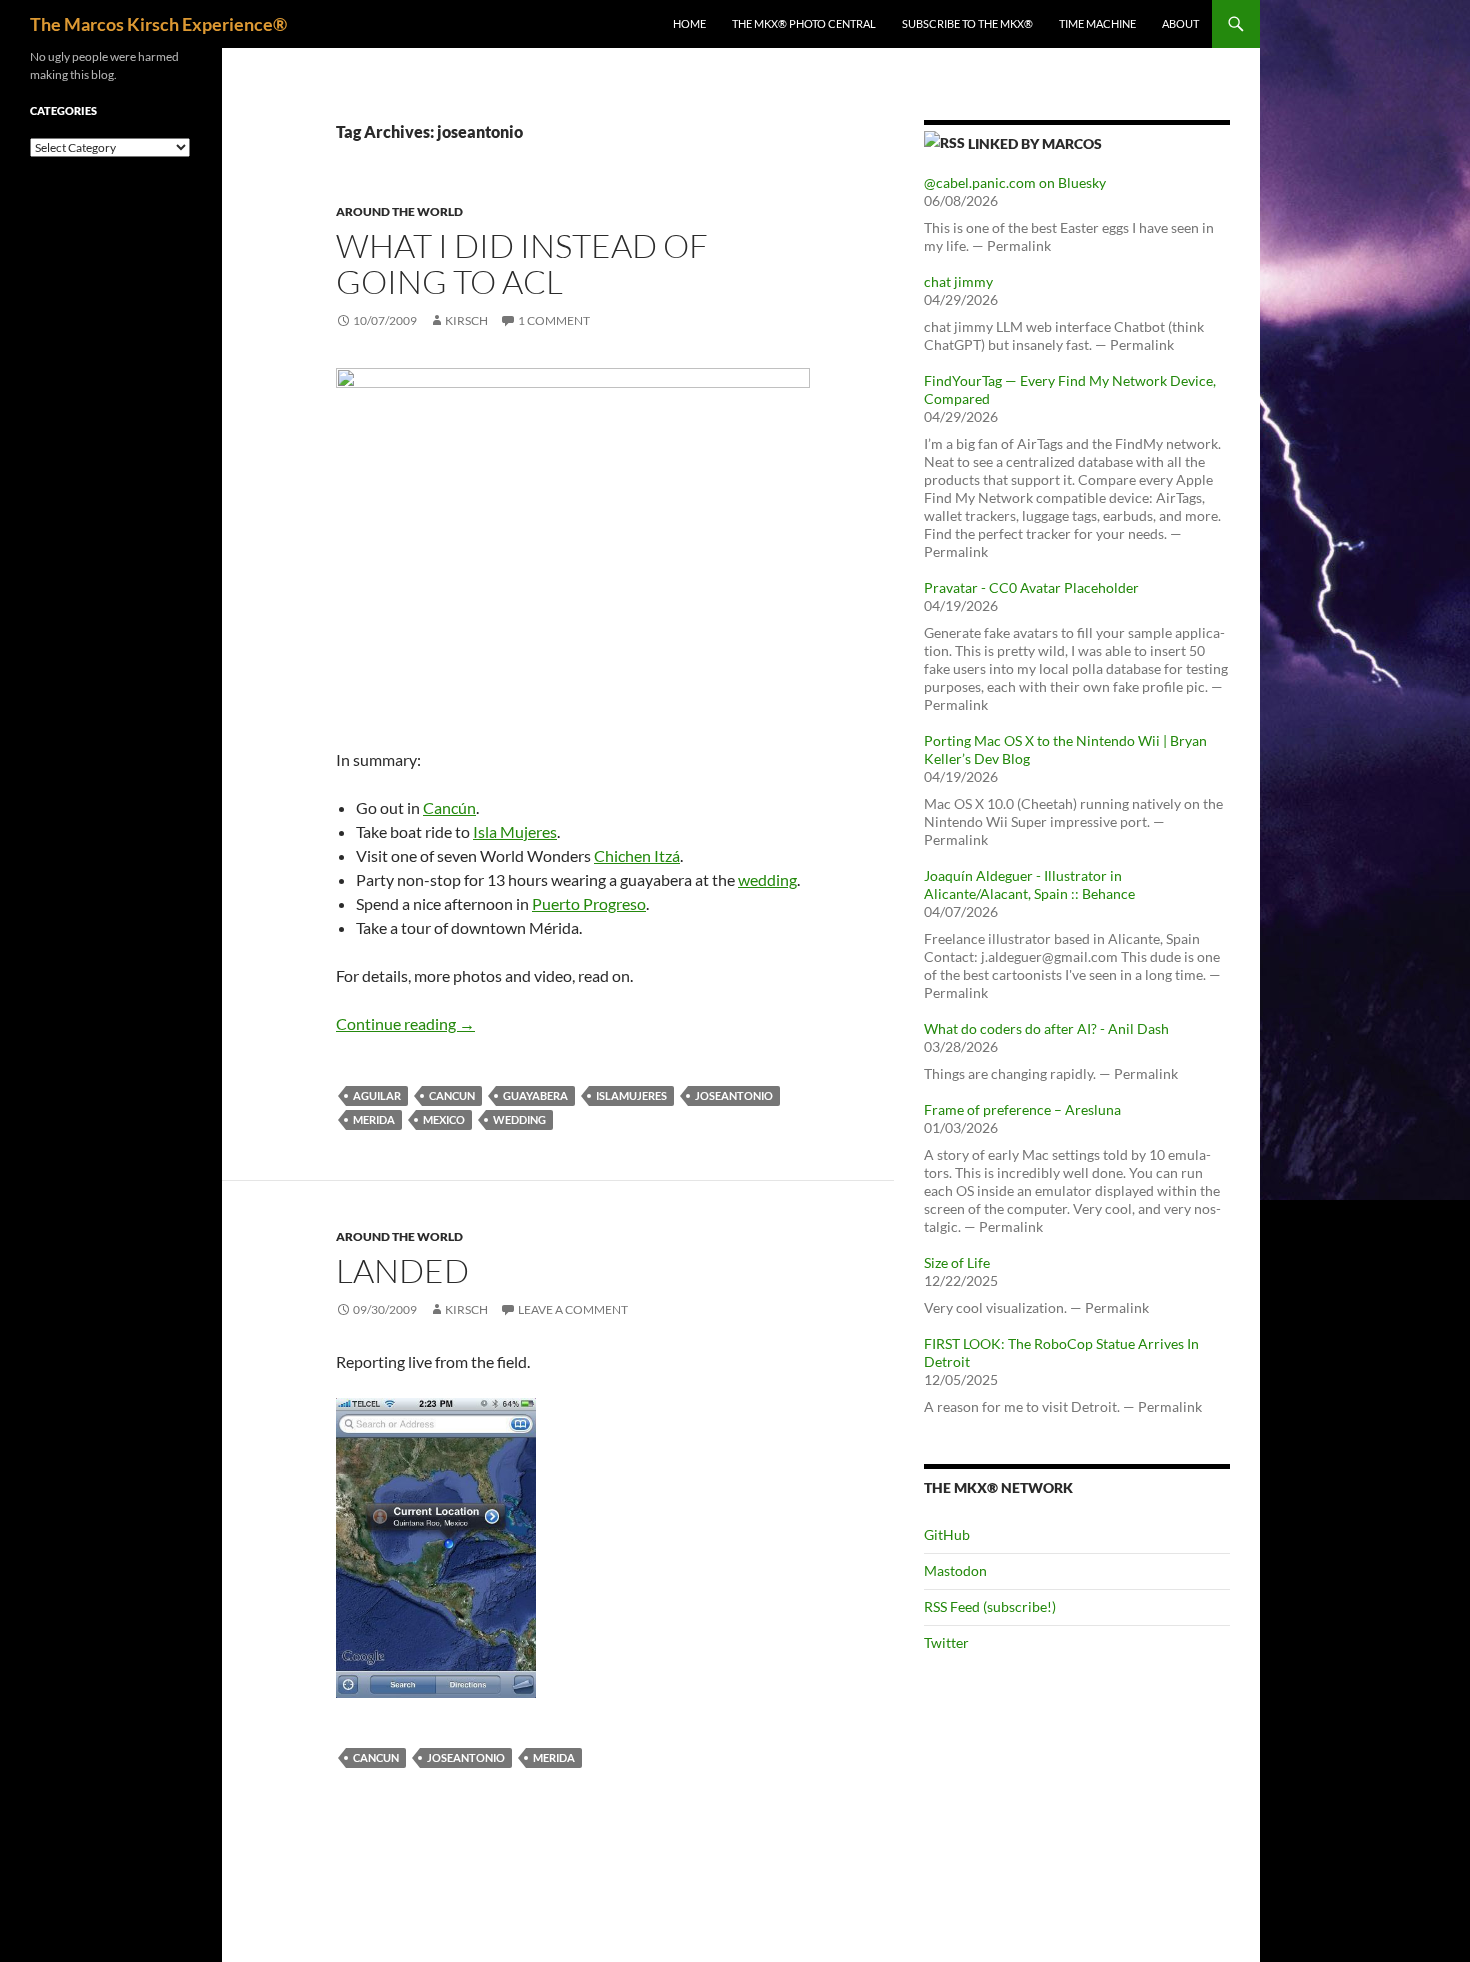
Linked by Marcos (1035, 143)
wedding (767, 879)
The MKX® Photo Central (804, 23)
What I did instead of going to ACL (522, 263)
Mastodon (955, 1570)
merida (374, 1119)
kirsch (466, 320)
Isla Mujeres (515, 831)
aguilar (377, 1095)
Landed (402, 1270)
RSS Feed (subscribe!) (990, 1606)
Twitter (946, 1642)
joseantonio (734, 1095)
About (1180, 23)
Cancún (449, 807)
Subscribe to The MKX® (967, 23)
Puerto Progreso (589, 903)
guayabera (535, 1095)
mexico (444, 1119)
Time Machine (1097, 23)
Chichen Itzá (637, 855)
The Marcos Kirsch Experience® (158, 24)
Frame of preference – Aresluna (1022, 1109)
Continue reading (405, 1023)
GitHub (947, 1534)
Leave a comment (573, 1309)
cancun (452, 1095)
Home (689, 23)
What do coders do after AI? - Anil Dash (1046, 1028)
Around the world (399, 211)
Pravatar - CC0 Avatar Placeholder (1031, 587)
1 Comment (554, 320)
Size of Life (957, 1262)
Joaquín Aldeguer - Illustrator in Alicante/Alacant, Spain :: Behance (1029, 884)
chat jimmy (958, 281)
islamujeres (631, 1095)
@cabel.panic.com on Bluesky (1015, 182)
